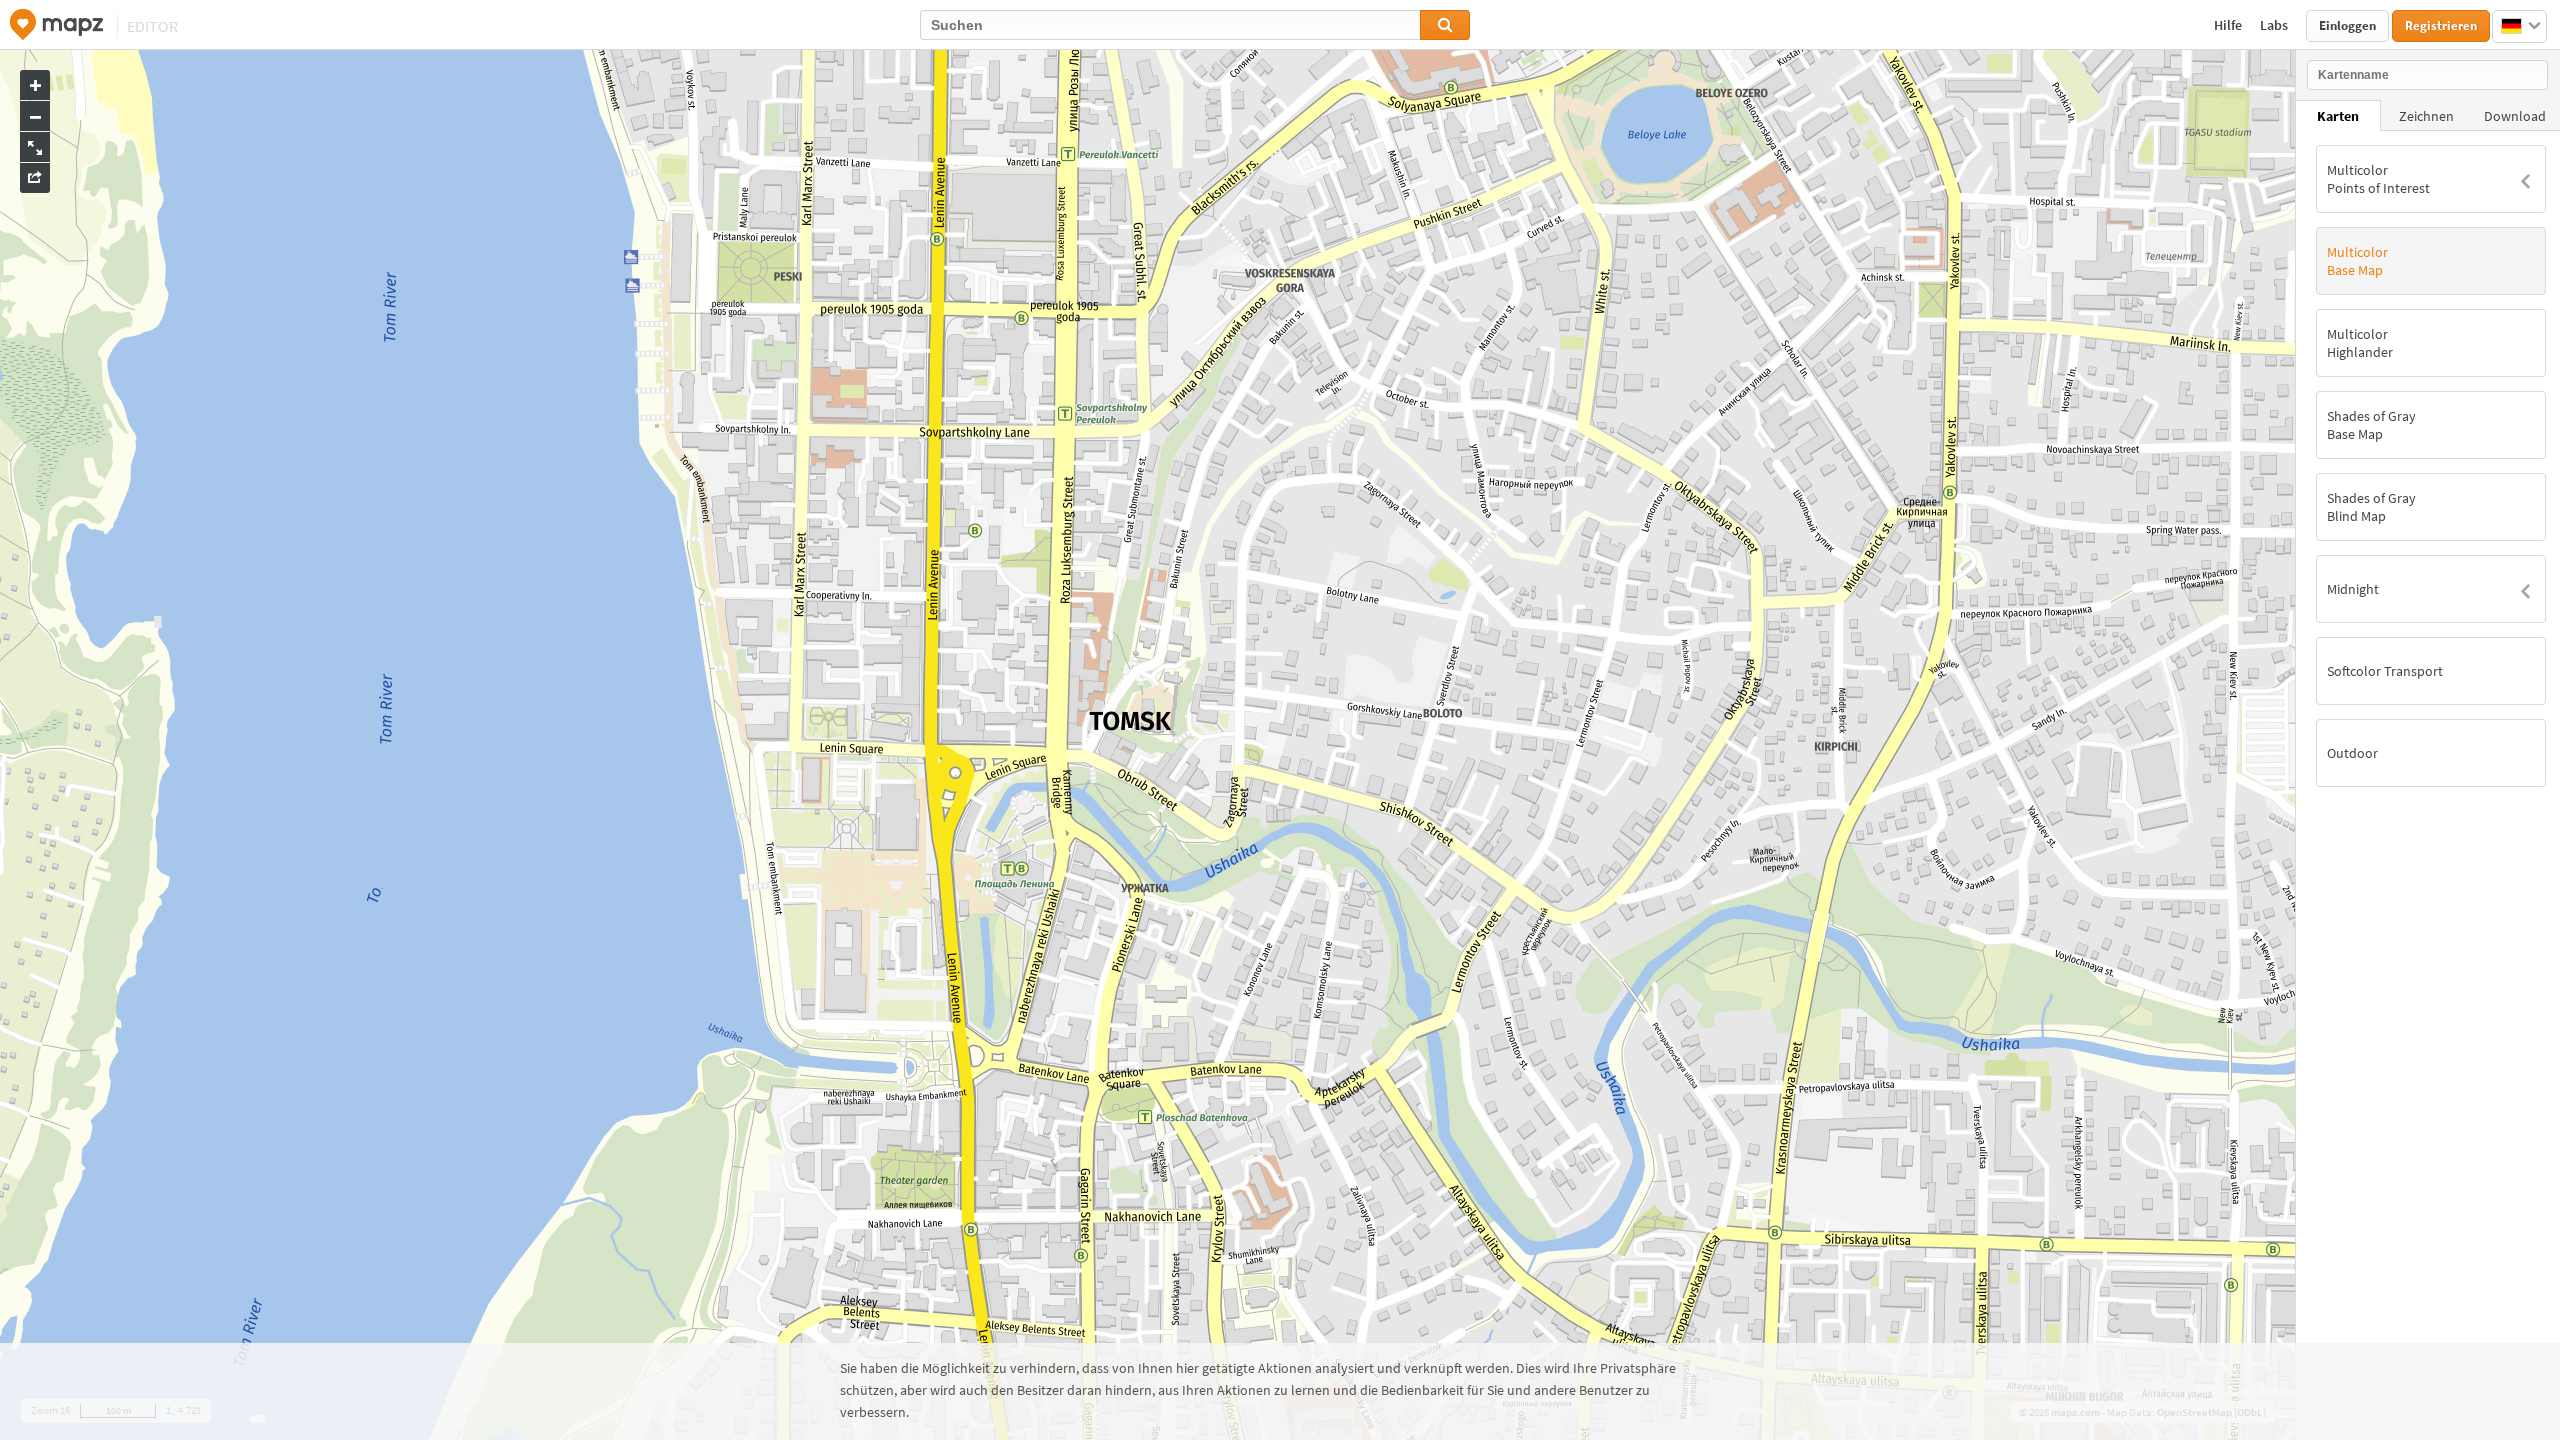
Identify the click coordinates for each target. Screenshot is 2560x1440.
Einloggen (2347, 25)
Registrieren (2441, 25)
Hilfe (2229, 25)
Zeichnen (2426, 116)
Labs (2275, 25)
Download (2515, 116)
